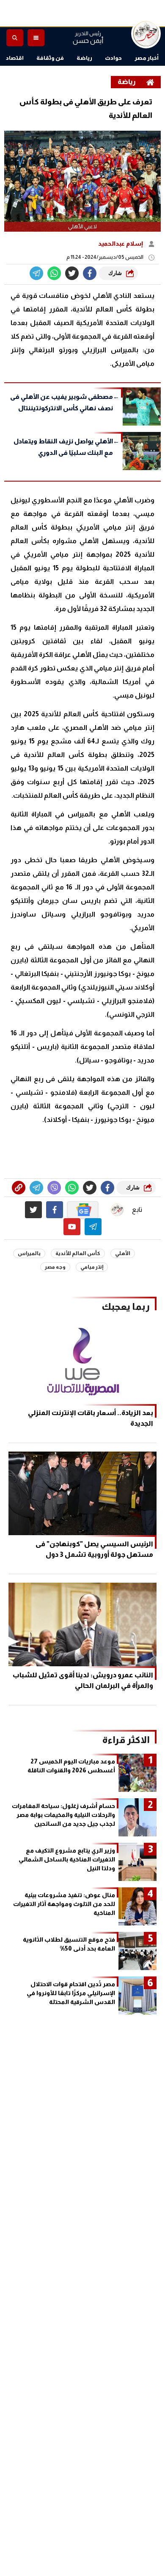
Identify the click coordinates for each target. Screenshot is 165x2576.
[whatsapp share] (54, 273)
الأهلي (123, 1253)
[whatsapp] (19, 1188)
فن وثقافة (50, 58)
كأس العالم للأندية (78, 1253)
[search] (15, 38)
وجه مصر (55, 1267)
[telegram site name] (93, 1227)
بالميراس (29, 1253)
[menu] (36, 38)
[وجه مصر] (146, 34)
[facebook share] (90, 273)
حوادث (113, 58)
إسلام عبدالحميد (121, 244)
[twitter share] (72, 273)
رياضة (84, 58)
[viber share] (36, 273)
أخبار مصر (147, 58)
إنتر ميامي (92, 1267)
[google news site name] (83, 1210)
